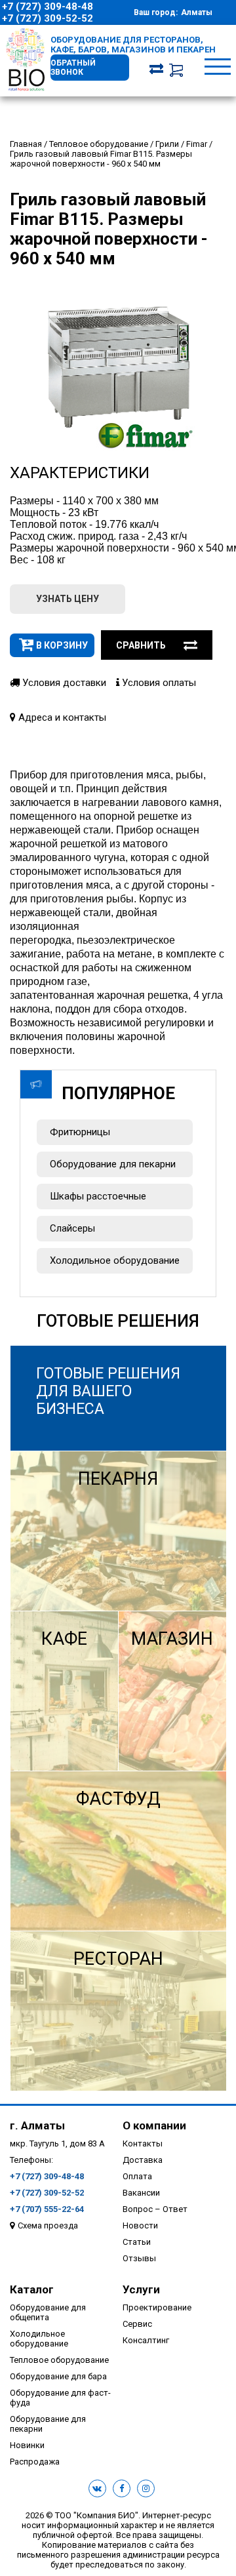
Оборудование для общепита (48, 2312)
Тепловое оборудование (59, 2360)
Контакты (143, 2143)
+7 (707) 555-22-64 (47, 2209)
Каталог (32, 2289)
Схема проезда (48, 2225)
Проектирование (157, 2307)
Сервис (137, 2324)
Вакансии (141, 2193)
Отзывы (139, 2258)
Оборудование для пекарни (113, 1164)
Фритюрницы (80, 1132)
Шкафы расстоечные (98, 1196)
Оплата (137, 2176)
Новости (140, 2225)
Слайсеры (72, 1228)
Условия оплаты (158, 683)
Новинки (27, 2445)
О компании (154, 2125)
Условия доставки (63, 683)
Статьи (137, 2242)
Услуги (141, 2289)
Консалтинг (146, 2340)
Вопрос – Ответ (155, 2209)
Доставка (143, 2160)
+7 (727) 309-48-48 (48, 7)
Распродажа (35, 2462)
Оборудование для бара (58, 2376)
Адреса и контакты (61, 717)
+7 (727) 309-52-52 (48, 18)
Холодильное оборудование (115, 1260)
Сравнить (141, 645)
